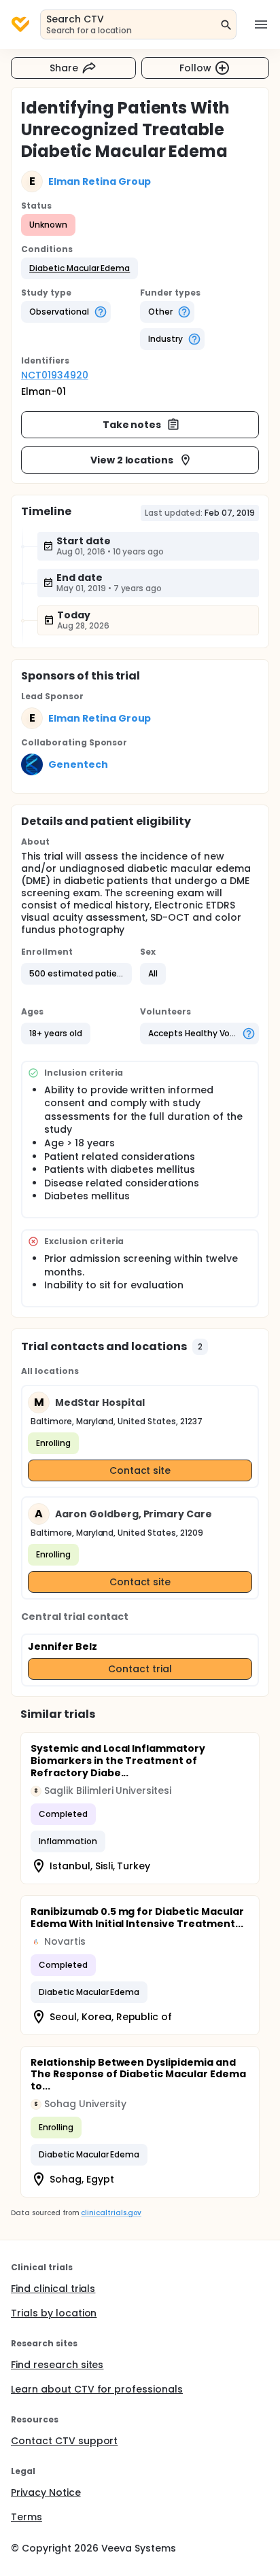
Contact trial (140, 1669)
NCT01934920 (55, 375)
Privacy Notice (46, 2492)
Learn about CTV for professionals (97, 2389)
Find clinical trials (53, 2289)
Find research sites (57, 2365)
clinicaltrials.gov (111, 2213)
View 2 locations (132, 460)
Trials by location (54, 2313)
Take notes (132, 425)
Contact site (140, 1470)
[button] (80, 268)
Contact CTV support (64, 2441)
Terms (27, 2517)
